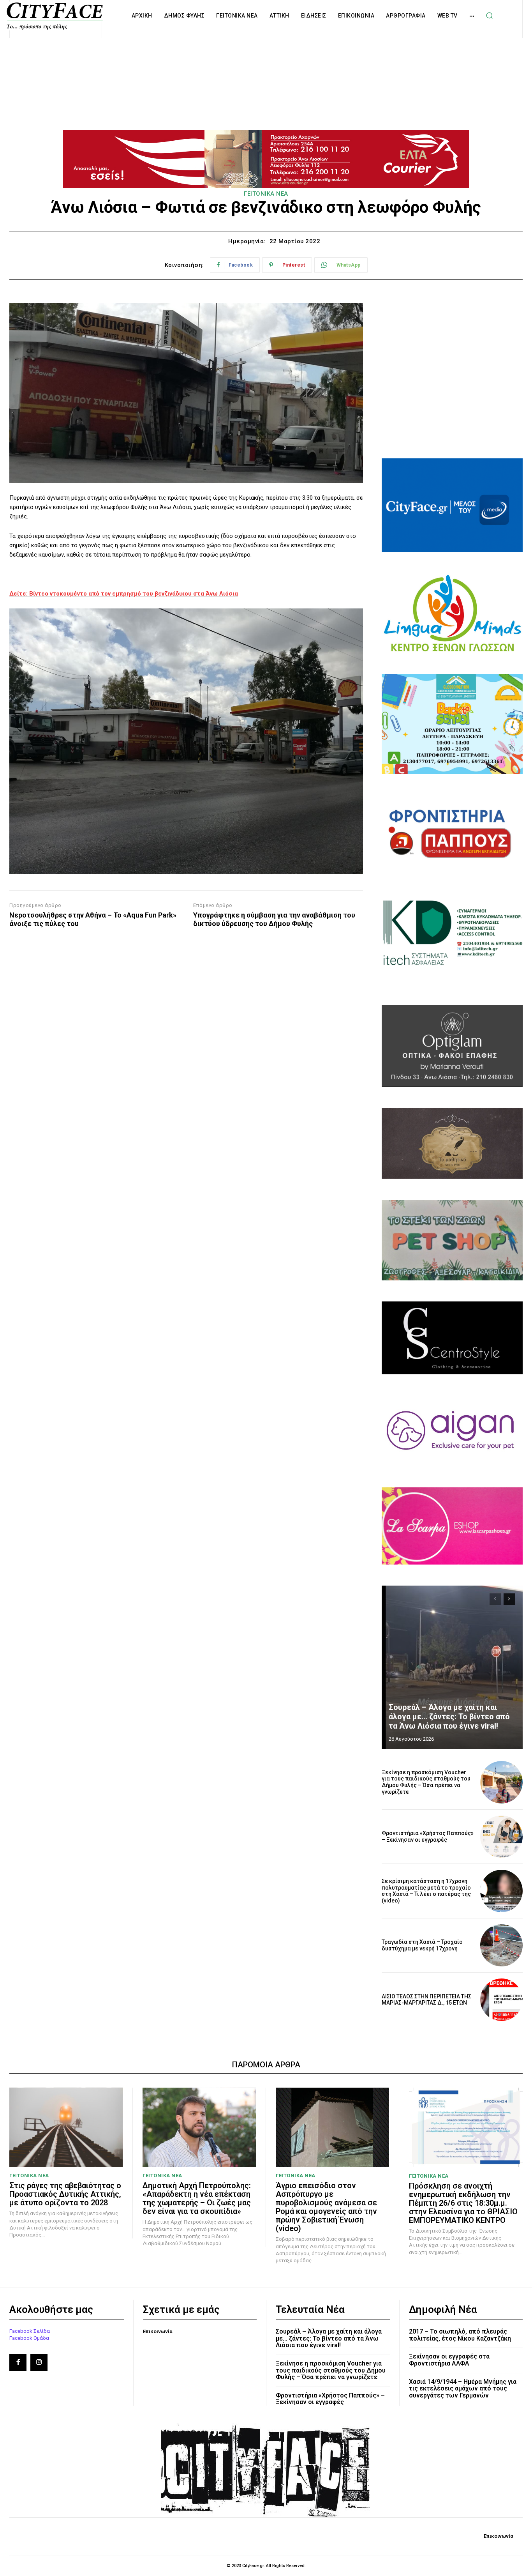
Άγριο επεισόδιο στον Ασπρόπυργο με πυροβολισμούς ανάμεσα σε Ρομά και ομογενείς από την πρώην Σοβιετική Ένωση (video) (326, 2207)
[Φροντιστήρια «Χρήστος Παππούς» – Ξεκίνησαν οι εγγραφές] (501, 1837)
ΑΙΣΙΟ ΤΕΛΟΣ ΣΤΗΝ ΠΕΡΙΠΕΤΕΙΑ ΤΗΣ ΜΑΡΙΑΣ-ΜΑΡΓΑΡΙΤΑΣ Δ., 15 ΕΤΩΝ (426, 2000)
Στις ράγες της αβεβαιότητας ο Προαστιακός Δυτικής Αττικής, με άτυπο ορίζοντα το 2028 (65, 2194)
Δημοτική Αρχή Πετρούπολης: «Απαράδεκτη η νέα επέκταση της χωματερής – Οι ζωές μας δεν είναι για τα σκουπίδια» (197, 2198)
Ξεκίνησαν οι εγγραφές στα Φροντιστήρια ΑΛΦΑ (449, 2360)
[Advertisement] (266, 65)
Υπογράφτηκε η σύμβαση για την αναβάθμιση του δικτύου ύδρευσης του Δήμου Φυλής (274, 919)
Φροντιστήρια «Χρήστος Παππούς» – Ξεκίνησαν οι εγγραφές (428, 1836)
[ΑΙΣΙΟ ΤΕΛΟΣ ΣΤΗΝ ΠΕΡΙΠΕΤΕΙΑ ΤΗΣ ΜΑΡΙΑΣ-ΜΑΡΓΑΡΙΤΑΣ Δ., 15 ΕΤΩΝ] (501, 2000)
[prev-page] (495, 1599)
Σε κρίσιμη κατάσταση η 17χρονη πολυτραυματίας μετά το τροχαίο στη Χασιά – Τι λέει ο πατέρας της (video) (426, 1891)
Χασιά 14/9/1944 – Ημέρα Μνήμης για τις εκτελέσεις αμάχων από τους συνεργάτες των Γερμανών (463, 2389)
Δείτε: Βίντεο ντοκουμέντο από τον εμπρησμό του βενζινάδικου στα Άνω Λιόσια (124, 594)
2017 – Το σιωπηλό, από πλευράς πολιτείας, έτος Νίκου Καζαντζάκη (460, 2335)
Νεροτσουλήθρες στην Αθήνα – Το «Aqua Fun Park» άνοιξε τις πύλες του (93, 919)
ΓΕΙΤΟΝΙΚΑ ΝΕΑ (266, 194)
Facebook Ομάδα (29, 2338)
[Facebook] (18, 2362)
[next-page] (509, 1599)
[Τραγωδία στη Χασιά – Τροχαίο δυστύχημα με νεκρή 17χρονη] (501, 1946)
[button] (490, 16)
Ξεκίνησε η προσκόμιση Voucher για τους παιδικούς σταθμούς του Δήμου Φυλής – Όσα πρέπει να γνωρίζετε (426, 1782)
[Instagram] (39, 2362)
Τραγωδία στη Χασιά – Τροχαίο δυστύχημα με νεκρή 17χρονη (422, 1945)
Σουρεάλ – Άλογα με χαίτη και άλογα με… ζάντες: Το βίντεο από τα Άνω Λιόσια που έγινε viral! (449, 1717)
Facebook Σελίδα (30, 2331)
